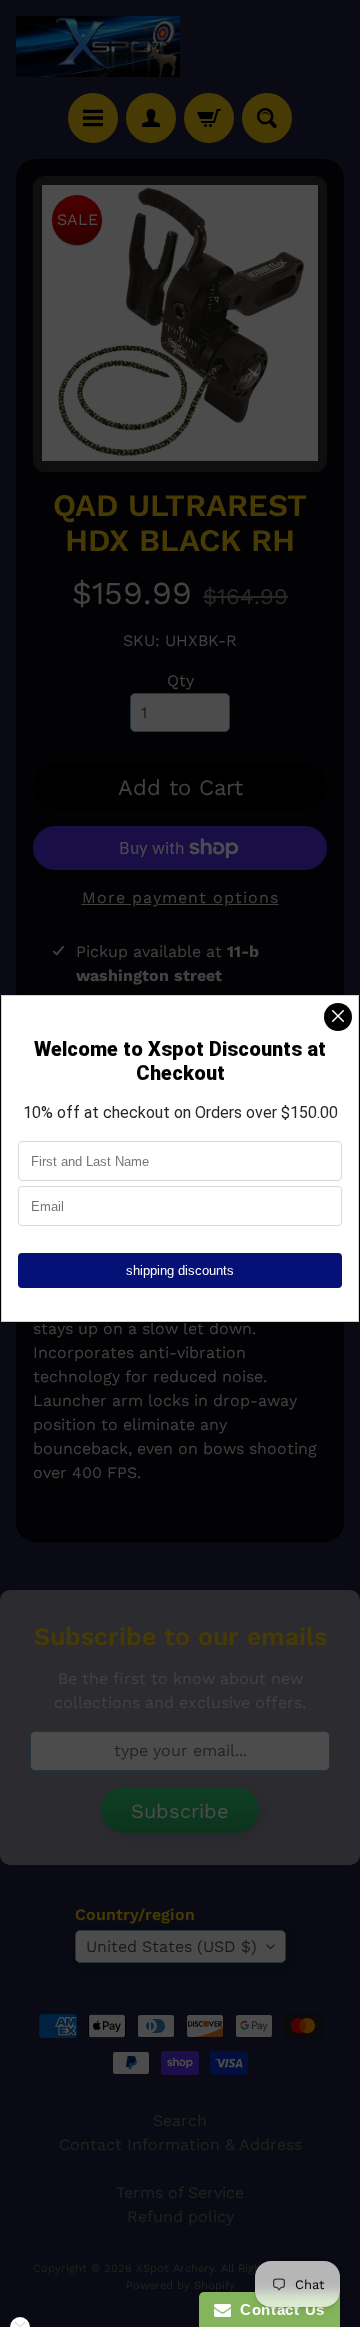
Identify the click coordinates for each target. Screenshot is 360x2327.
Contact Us (278, 2309)
